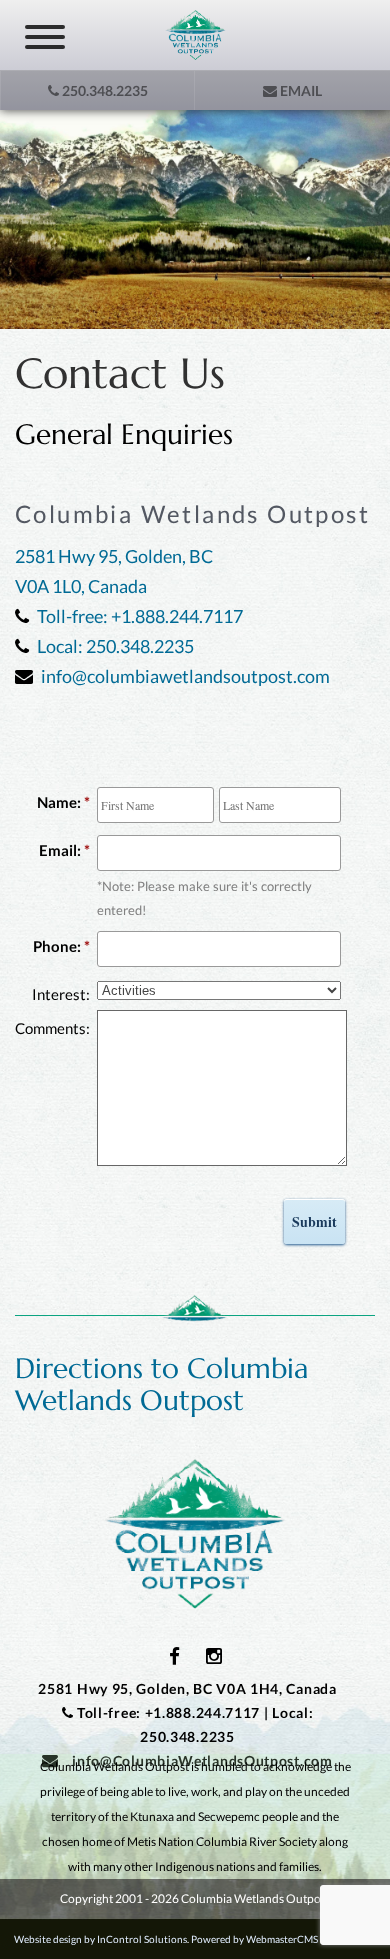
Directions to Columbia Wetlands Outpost (161, 1384)
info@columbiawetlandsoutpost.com (185, 676)
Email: (60, 850)
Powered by (263, 1939)
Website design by (100, 1939)
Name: (59, 802)
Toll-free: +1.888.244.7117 (140, 616)
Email (299, 90)
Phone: (57, 946)
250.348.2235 (103, 90)
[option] (195, 219)
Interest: (61, 994)
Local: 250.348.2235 (115, 646)
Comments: (52, 1028)
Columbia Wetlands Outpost (195, 1534)
